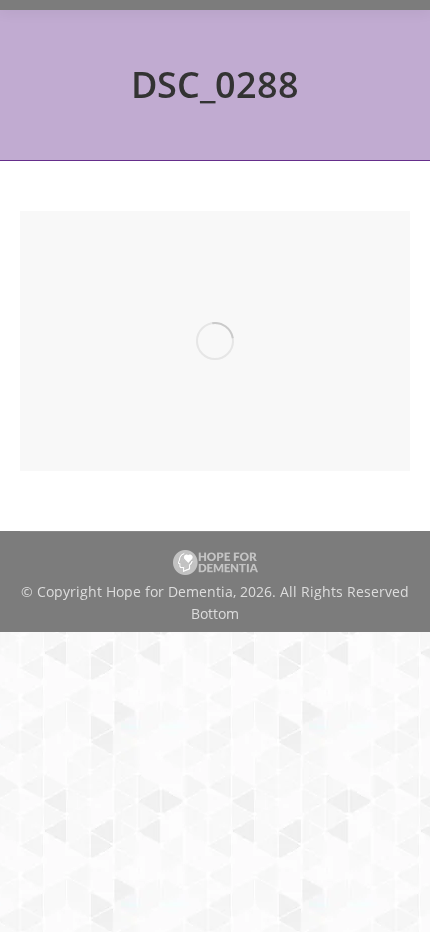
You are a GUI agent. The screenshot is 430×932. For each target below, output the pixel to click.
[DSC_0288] (215, 341)
